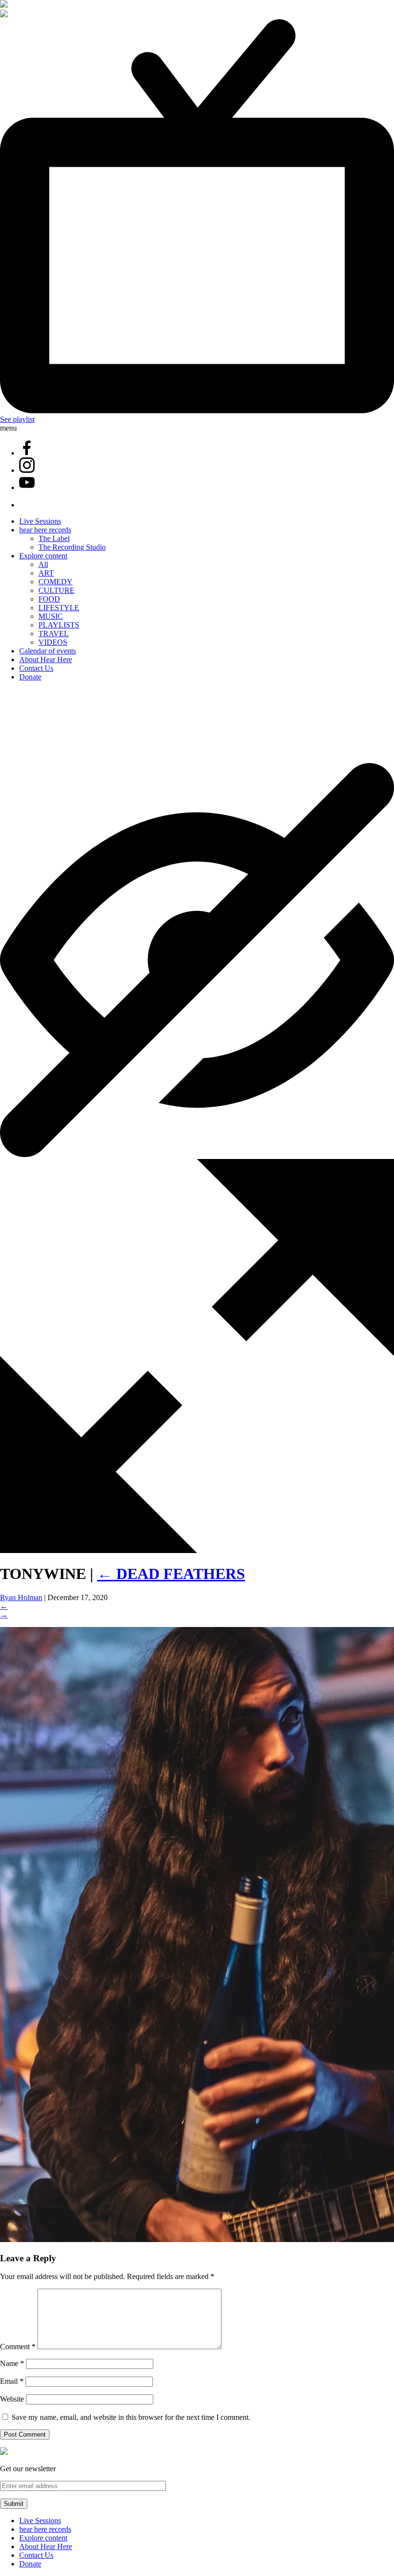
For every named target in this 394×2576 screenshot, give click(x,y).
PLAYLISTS (59, 625)
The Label (54, 538)
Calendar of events (48, 651)
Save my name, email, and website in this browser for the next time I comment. (131, 2417)
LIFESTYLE (59, 608)
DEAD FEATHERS (171, 1574)
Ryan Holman (21, 1597)
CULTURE (56, 590)
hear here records (45, 530)
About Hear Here (46, 659)
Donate (30, 677)
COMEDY (55, 582)
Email (12, 2381)
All (43, 564)
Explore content (43, 556)
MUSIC (51, 616)
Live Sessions (40, 521)
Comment (18, 2347)
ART (46, 573)
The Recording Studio (72, 547)
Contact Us (36, 668)
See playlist (17, 419)
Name (12, 2363)
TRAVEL (54, 634)
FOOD (49, 599)
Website (12, 2399)
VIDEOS (53, 642)
